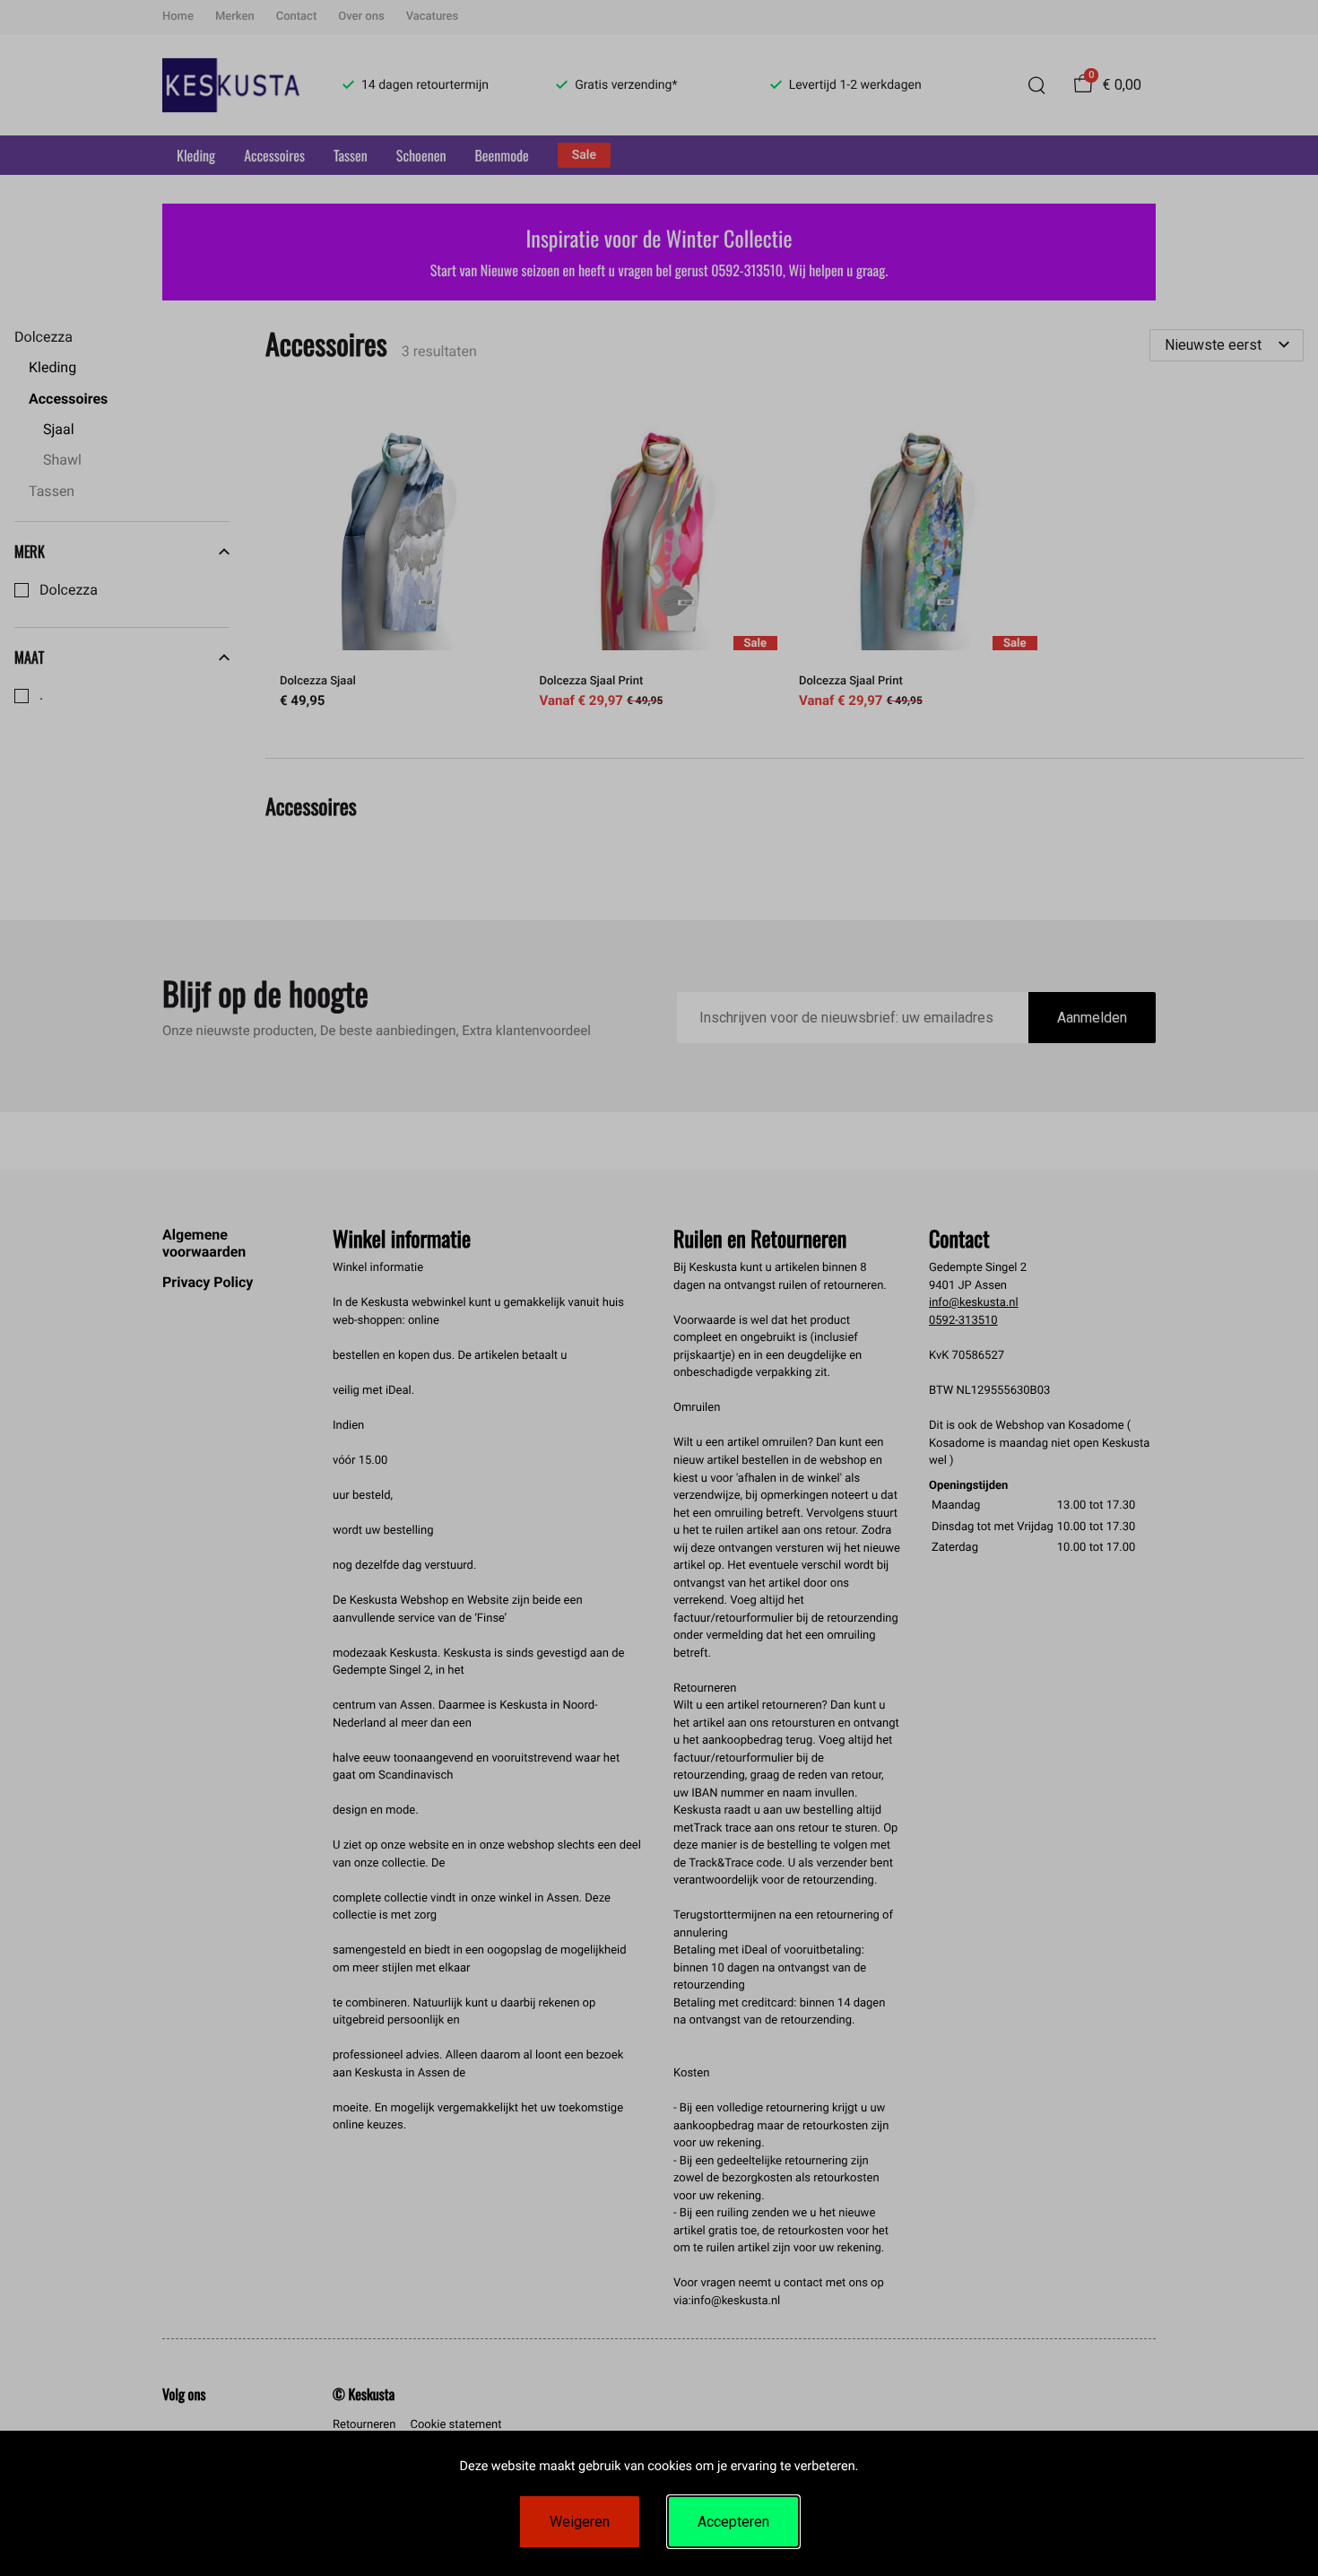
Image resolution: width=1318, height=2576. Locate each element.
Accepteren (733, 2522)
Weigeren (580, 2522)
